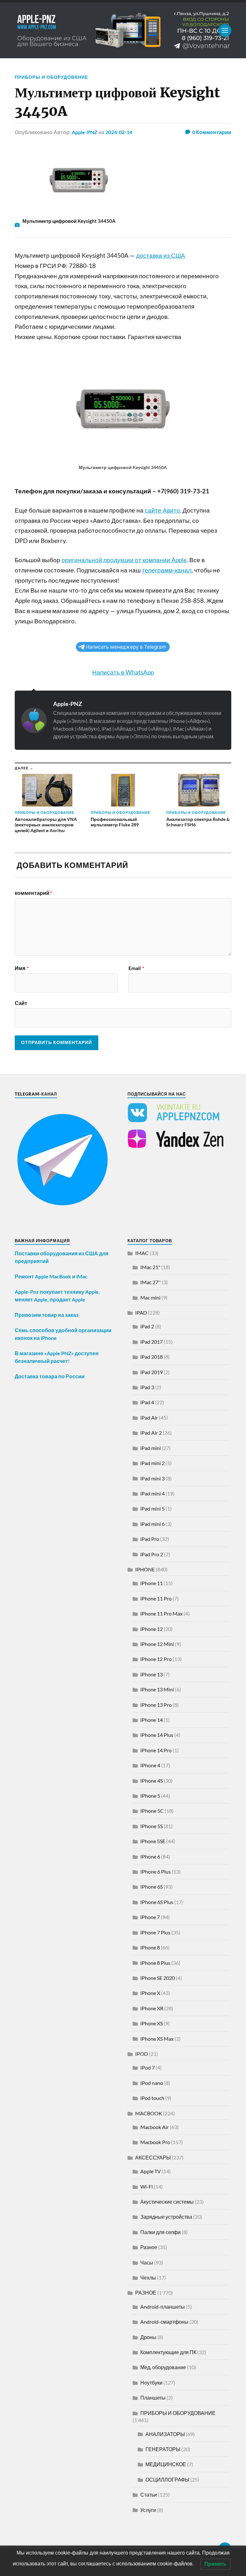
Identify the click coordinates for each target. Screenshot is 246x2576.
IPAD (141, 1312)
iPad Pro (150, 1539)
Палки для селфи (160, 2232)
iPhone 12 (152, 1629)
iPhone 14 (152, 1720)
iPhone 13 (152, 1674)
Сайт (21, 1003)
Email (136, 968)
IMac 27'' (151, 1282)
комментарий (33, 893)
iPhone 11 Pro (156, 1598)
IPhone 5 (150, 1796)
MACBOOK (149, 2113)
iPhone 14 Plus (157, 1735)
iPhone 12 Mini (157, 1644)
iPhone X (150, 1993)
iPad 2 (147, 1326)
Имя (22, 968)
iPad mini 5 (152, 1508)
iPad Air (149, 1418)
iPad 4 (147, 1402)
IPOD (142, 2054)
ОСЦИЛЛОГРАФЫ (167, 2479)
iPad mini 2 (152, 1463)
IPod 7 (148, 2067)
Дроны (148, 2337)
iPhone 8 (150, 1947)
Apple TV (151, 2171)
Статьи (149, 2495)
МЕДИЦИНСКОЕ (166, 2464)
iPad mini (151, 1448)
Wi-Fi (147, 2187)
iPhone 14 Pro (156, 1750)
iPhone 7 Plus (155, 1932)
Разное (149, 2247)
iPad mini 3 (152, 1478)
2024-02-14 (119, 132)
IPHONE (145, 1569)
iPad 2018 (152, 1357)
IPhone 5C (152, 1811)
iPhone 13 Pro (156, 1705)
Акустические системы (167, 2202)
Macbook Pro (155, 2142)
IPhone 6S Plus (157, 1902)
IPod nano (152, 2083)
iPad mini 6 (152, 1524)
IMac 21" (150, 1267)
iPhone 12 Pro (156, 1659)
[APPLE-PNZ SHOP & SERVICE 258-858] (123, 30)
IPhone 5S (152, 1826)
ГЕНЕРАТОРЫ (163, 2449)
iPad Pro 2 (152, 1554)
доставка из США (161, 255)
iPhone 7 (150, 1917)
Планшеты (153, 2398)
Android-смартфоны (164, 2322)
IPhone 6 (150, 1856)
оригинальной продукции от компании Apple (124, 560)
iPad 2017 (152, 1342)
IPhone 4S (152, 1781)
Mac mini (150, 1297)
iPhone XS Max (157, 2039)
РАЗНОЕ (146, 2292)
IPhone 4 (150, 1765)
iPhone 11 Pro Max (161, 1613)
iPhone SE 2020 (158, 1978)
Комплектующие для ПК (168, 2352)
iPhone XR (152, 2008)
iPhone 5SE (153, 1841)
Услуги (148, 2510)
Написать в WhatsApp (123, 672)
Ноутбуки (151, 2382)
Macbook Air (155, 2127)
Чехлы (148, 2277)
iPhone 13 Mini (157, 1689)
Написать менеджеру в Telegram (126, 647)
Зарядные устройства (166, 2217)
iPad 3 (147, 1387)
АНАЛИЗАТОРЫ (165, 2434)
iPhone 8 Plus (155, 1963)
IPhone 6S (152, 1887)
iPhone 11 (152, 1583)
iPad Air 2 (151, 1433)
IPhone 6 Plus (156, 1871)
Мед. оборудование (163, 2367)
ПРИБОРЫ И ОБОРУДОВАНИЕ (51, 77)
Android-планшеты (163, 2307)
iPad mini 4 (152, 1493)
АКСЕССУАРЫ (153, 2157)
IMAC (142, 1253)
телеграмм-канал (167, 570)
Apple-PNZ (85, 132)
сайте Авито (162, 510)
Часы (147, 2262)
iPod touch (152, 2098)
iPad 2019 (152, 1372)
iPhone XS (152, 2023)
